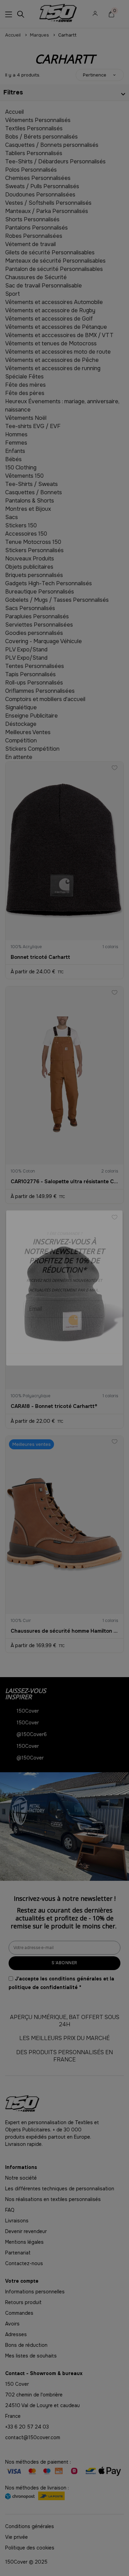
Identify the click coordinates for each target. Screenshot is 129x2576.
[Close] (122, 1210)
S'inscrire (64, 1330)
